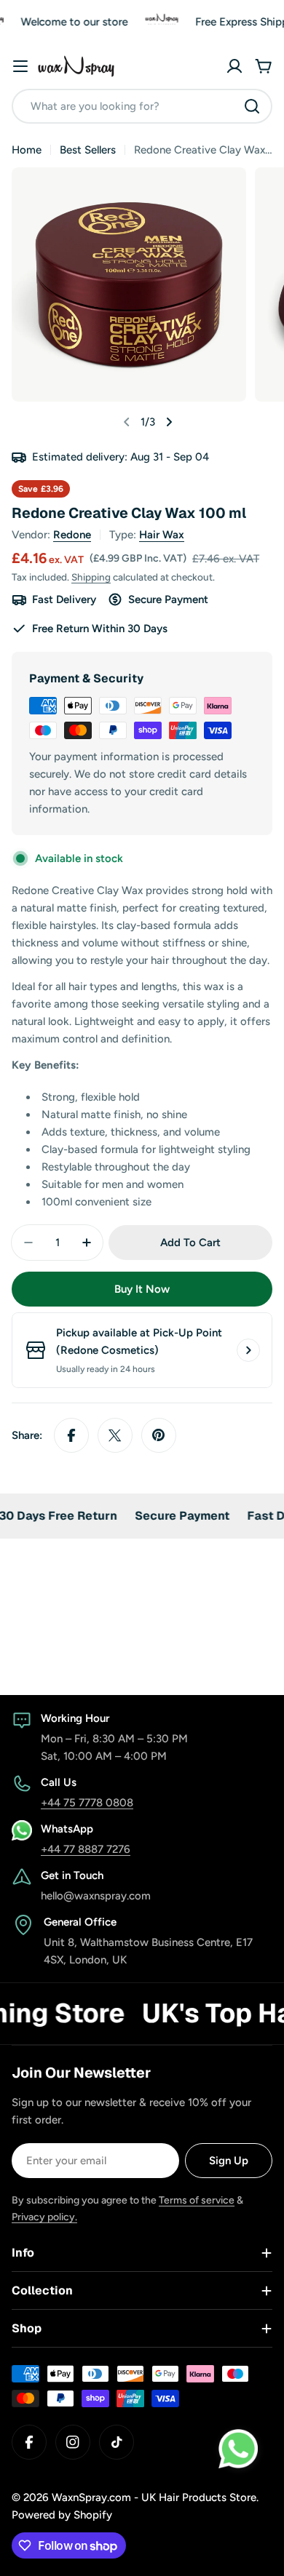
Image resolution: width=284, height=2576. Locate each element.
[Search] (252, 106)
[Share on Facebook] (71, 1435)
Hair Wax (162, 535)
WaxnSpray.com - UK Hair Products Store (154, 2497)
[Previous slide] (127, 422)
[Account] (234, 66)
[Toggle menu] (20, 66)
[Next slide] (169, 422)
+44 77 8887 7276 (86, 1849)
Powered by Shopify (62, 2515)
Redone (72, 535)
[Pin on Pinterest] (159, 1435)
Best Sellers (88, 150)
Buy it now (142, 1289)
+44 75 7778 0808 (87, 1803)
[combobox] (142, 106)
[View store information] (248, 1350)
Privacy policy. (44, 2217)
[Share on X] (115, 1435)
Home (27, 150)
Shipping (91, 577)
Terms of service (197, 2200)
